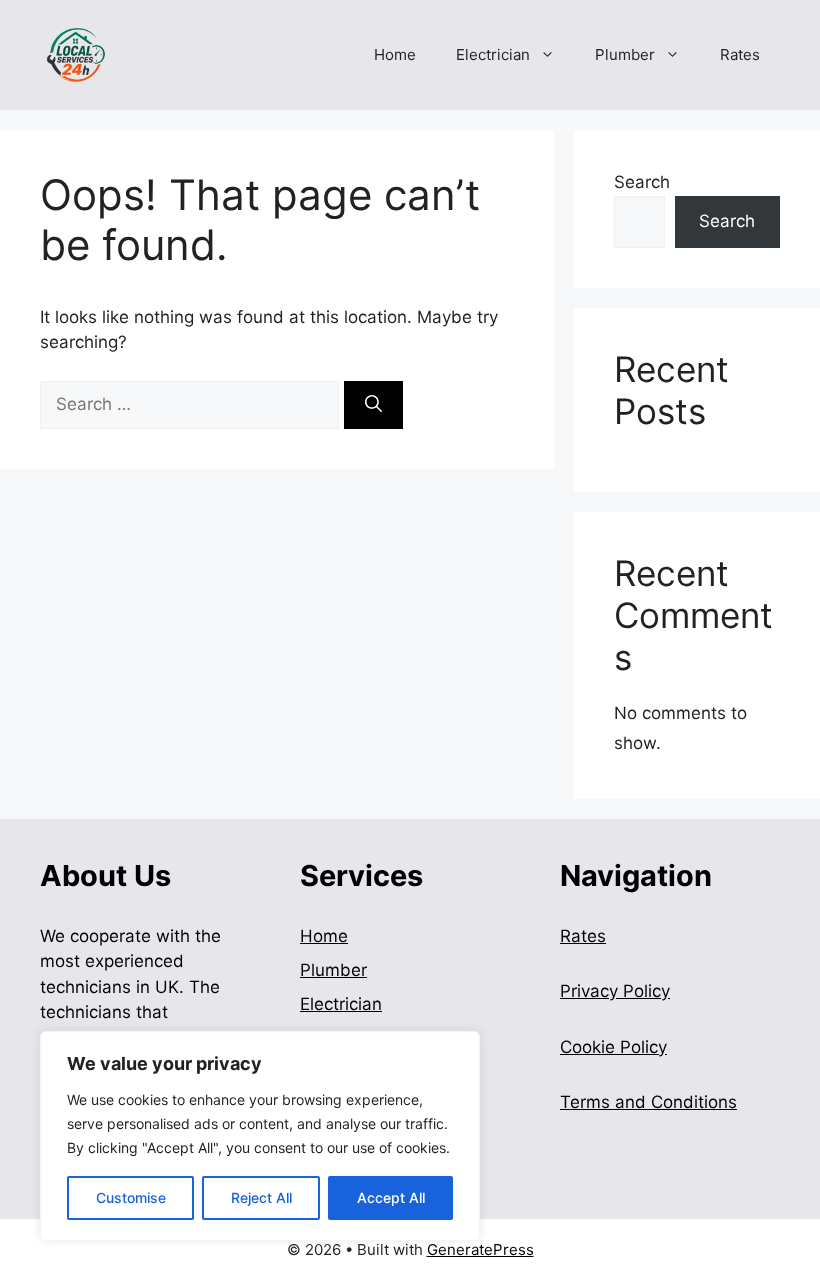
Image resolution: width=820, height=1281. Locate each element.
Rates (740, 54)
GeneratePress (480, 1249)
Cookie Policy (613, 1047)
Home (395, 54)
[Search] (373, 405)
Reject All (261, 1197)
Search (642, 182)
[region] (260, 1136)
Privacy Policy (615, 991)
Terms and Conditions (648, 1102)
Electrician (493, 54)
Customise (131, 1197)
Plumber (625, 54)
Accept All (391, 1197)
